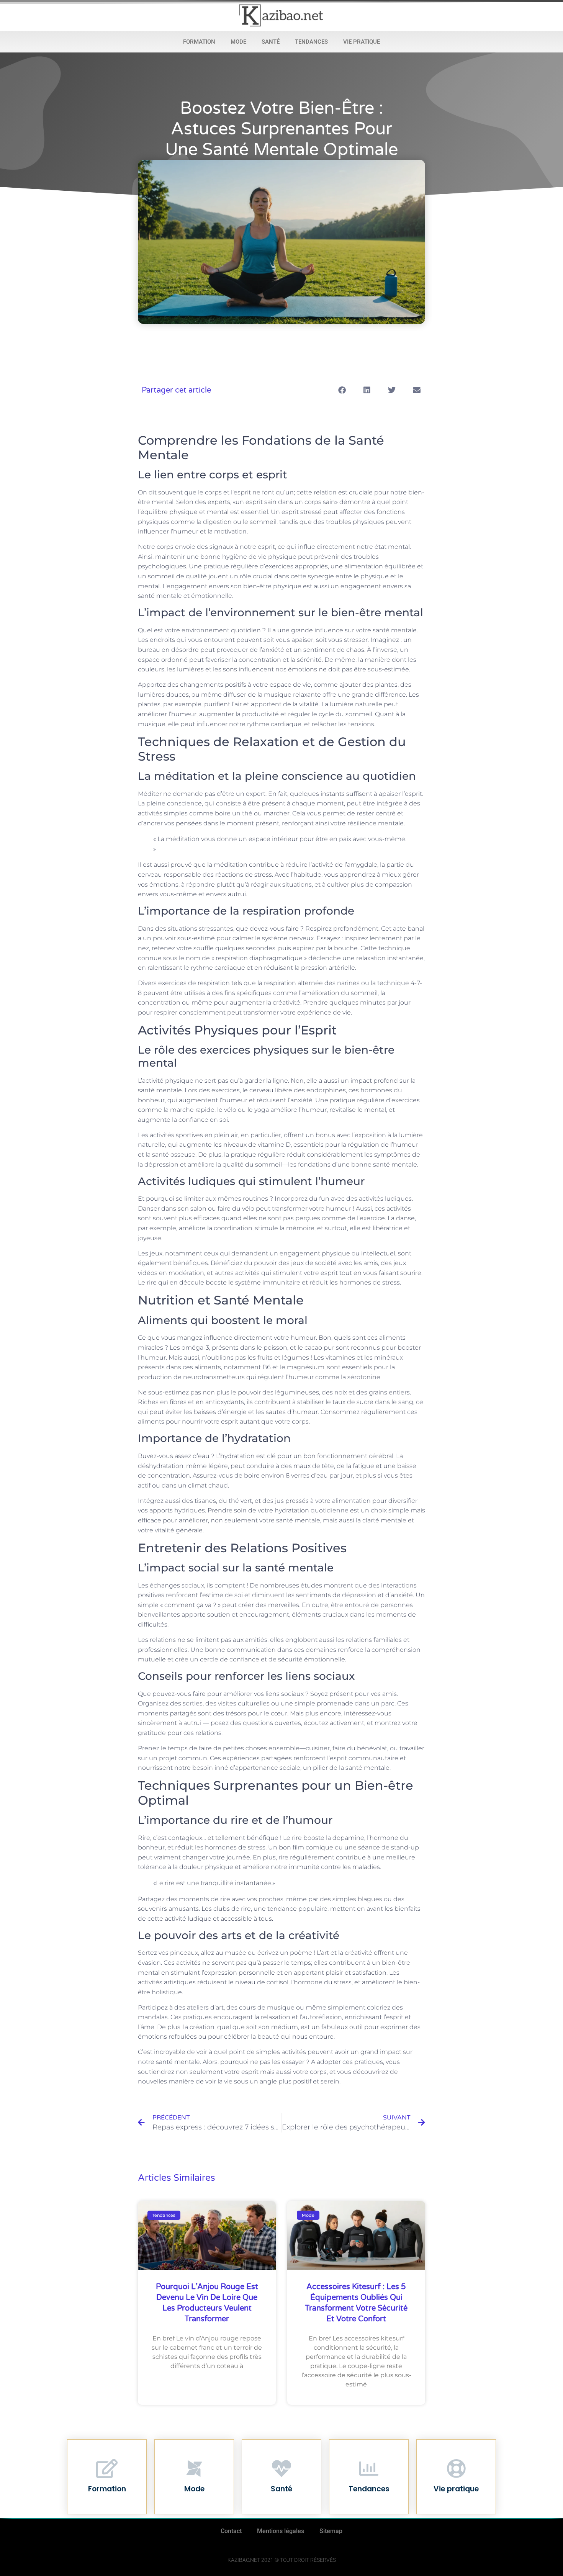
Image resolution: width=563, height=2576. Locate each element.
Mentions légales (281, 2531)
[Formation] (107, 2468)
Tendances (311, 42)
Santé (271, 42)
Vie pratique (362, 42)
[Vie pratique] (456, 2468)
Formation (199, 42)
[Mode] (194, 2468)
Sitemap (331, 2531)
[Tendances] (369, 2468)
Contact (231, 2531)
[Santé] (281, 2468)
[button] (342, 390)
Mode (238, 42)
